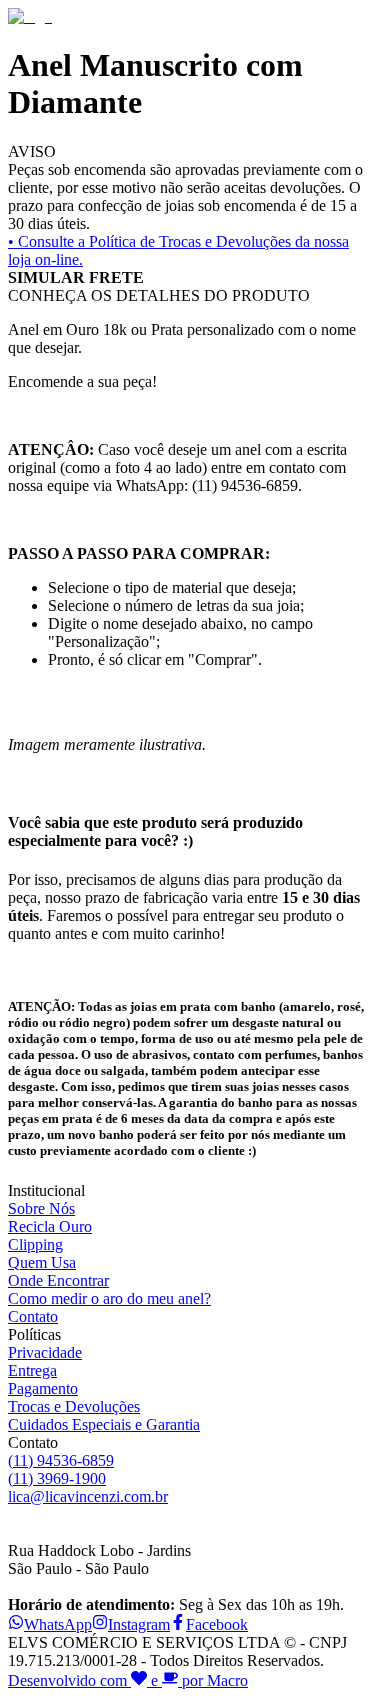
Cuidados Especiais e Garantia (104, 1424)
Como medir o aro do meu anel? (109, 1298)
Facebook (217, 1624)
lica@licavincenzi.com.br (88, 1496)
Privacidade (45, 1352)
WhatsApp (58, 1624)
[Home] (30, 16)
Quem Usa (42, 1262)
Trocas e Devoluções (74, 1406)
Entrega (32, 1370)
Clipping (35, 1244)
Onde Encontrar (58, 1280)
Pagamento (43, 1388)
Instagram (139, 1624)
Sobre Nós (41, 1208)
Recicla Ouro (50, 1226)
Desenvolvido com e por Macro (128, 1680)
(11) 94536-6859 (61, 1460)
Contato (33, 1316)
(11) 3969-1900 (57, 1478)
